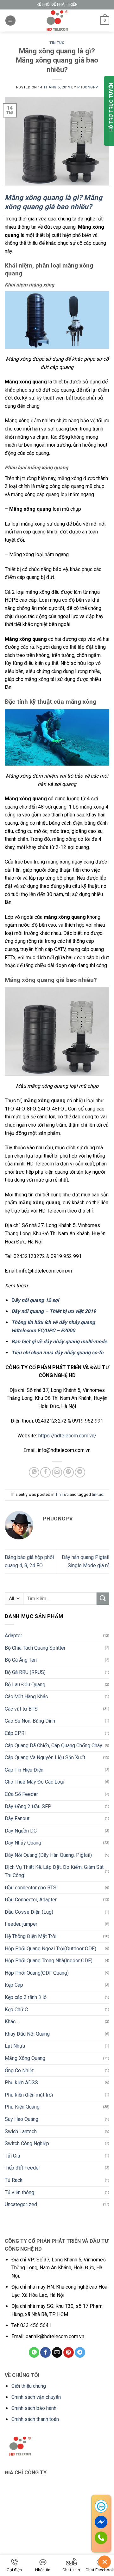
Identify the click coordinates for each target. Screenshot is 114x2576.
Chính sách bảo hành (34, 2408)
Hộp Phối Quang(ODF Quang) (37, 1973)
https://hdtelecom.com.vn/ (67, 1436)
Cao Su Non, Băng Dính (30, 1721)
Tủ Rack (14, 2180)
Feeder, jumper (21, 1924)
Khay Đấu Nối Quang (27, 2034)
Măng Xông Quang (25, 2058)
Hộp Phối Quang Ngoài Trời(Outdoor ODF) (51, 1949)
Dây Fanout (17, 1818)
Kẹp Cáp (14, 1985)
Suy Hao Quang (22, 2119)
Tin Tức (57, 43)
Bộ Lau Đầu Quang (25, 1685)
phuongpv (88, 87)
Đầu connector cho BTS (31, 1888)
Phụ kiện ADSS (21, 2082)
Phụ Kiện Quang (22, 2107)
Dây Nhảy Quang (23, 1843)
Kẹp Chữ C (16, 2010)
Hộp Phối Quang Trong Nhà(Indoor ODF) (49, 1961)
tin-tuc (98, 1494)
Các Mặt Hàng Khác (26, 1697)
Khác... (12, 2022)
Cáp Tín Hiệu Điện (24, 1770)
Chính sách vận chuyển (36, 2397)
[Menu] (10, 21)
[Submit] (103, 1599)
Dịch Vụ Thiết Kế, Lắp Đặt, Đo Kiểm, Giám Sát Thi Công (54, 1871)
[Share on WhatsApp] (34, 1472)
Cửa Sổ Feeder (21, 1794)
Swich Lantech (21, 2131)
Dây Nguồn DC (21, 1831)
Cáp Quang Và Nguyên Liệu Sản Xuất (45, 1757)
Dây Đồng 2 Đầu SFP (28, 1806)
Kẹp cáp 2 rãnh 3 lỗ (26, 1997)
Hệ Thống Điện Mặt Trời (31, 1936)
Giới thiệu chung (29, 2386)
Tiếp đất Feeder (22, 2168)
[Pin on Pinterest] (69, 1472)
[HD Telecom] (57, 21)
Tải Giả (13, 2156)
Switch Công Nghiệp (27, 2143)
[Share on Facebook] (45, 1472)
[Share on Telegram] (80, 1472)
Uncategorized (21, 2204)
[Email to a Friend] (57, 1472)
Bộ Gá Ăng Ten (21, 1660)
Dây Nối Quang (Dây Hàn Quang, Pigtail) (48, 1855)
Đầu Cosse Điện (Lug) (29, 1912)
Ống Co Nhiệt (19, 2070)
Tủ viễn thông (19, 2192)
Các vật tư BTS (21, 1709)
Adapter (13, 1636)
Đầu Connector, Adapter (31, 1900)
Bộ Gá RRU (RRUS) (25, 1672)
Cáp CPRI (15, 1733)
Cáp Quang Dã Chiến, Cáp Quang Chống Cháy (54, 1745)
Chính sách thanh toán (35, 2419)
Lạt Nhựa (15, 2046)
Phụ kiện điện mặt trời (29, 2095)
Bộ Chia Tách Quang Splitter (35, 1648)
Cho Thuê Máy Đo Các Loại (35, 1782)
